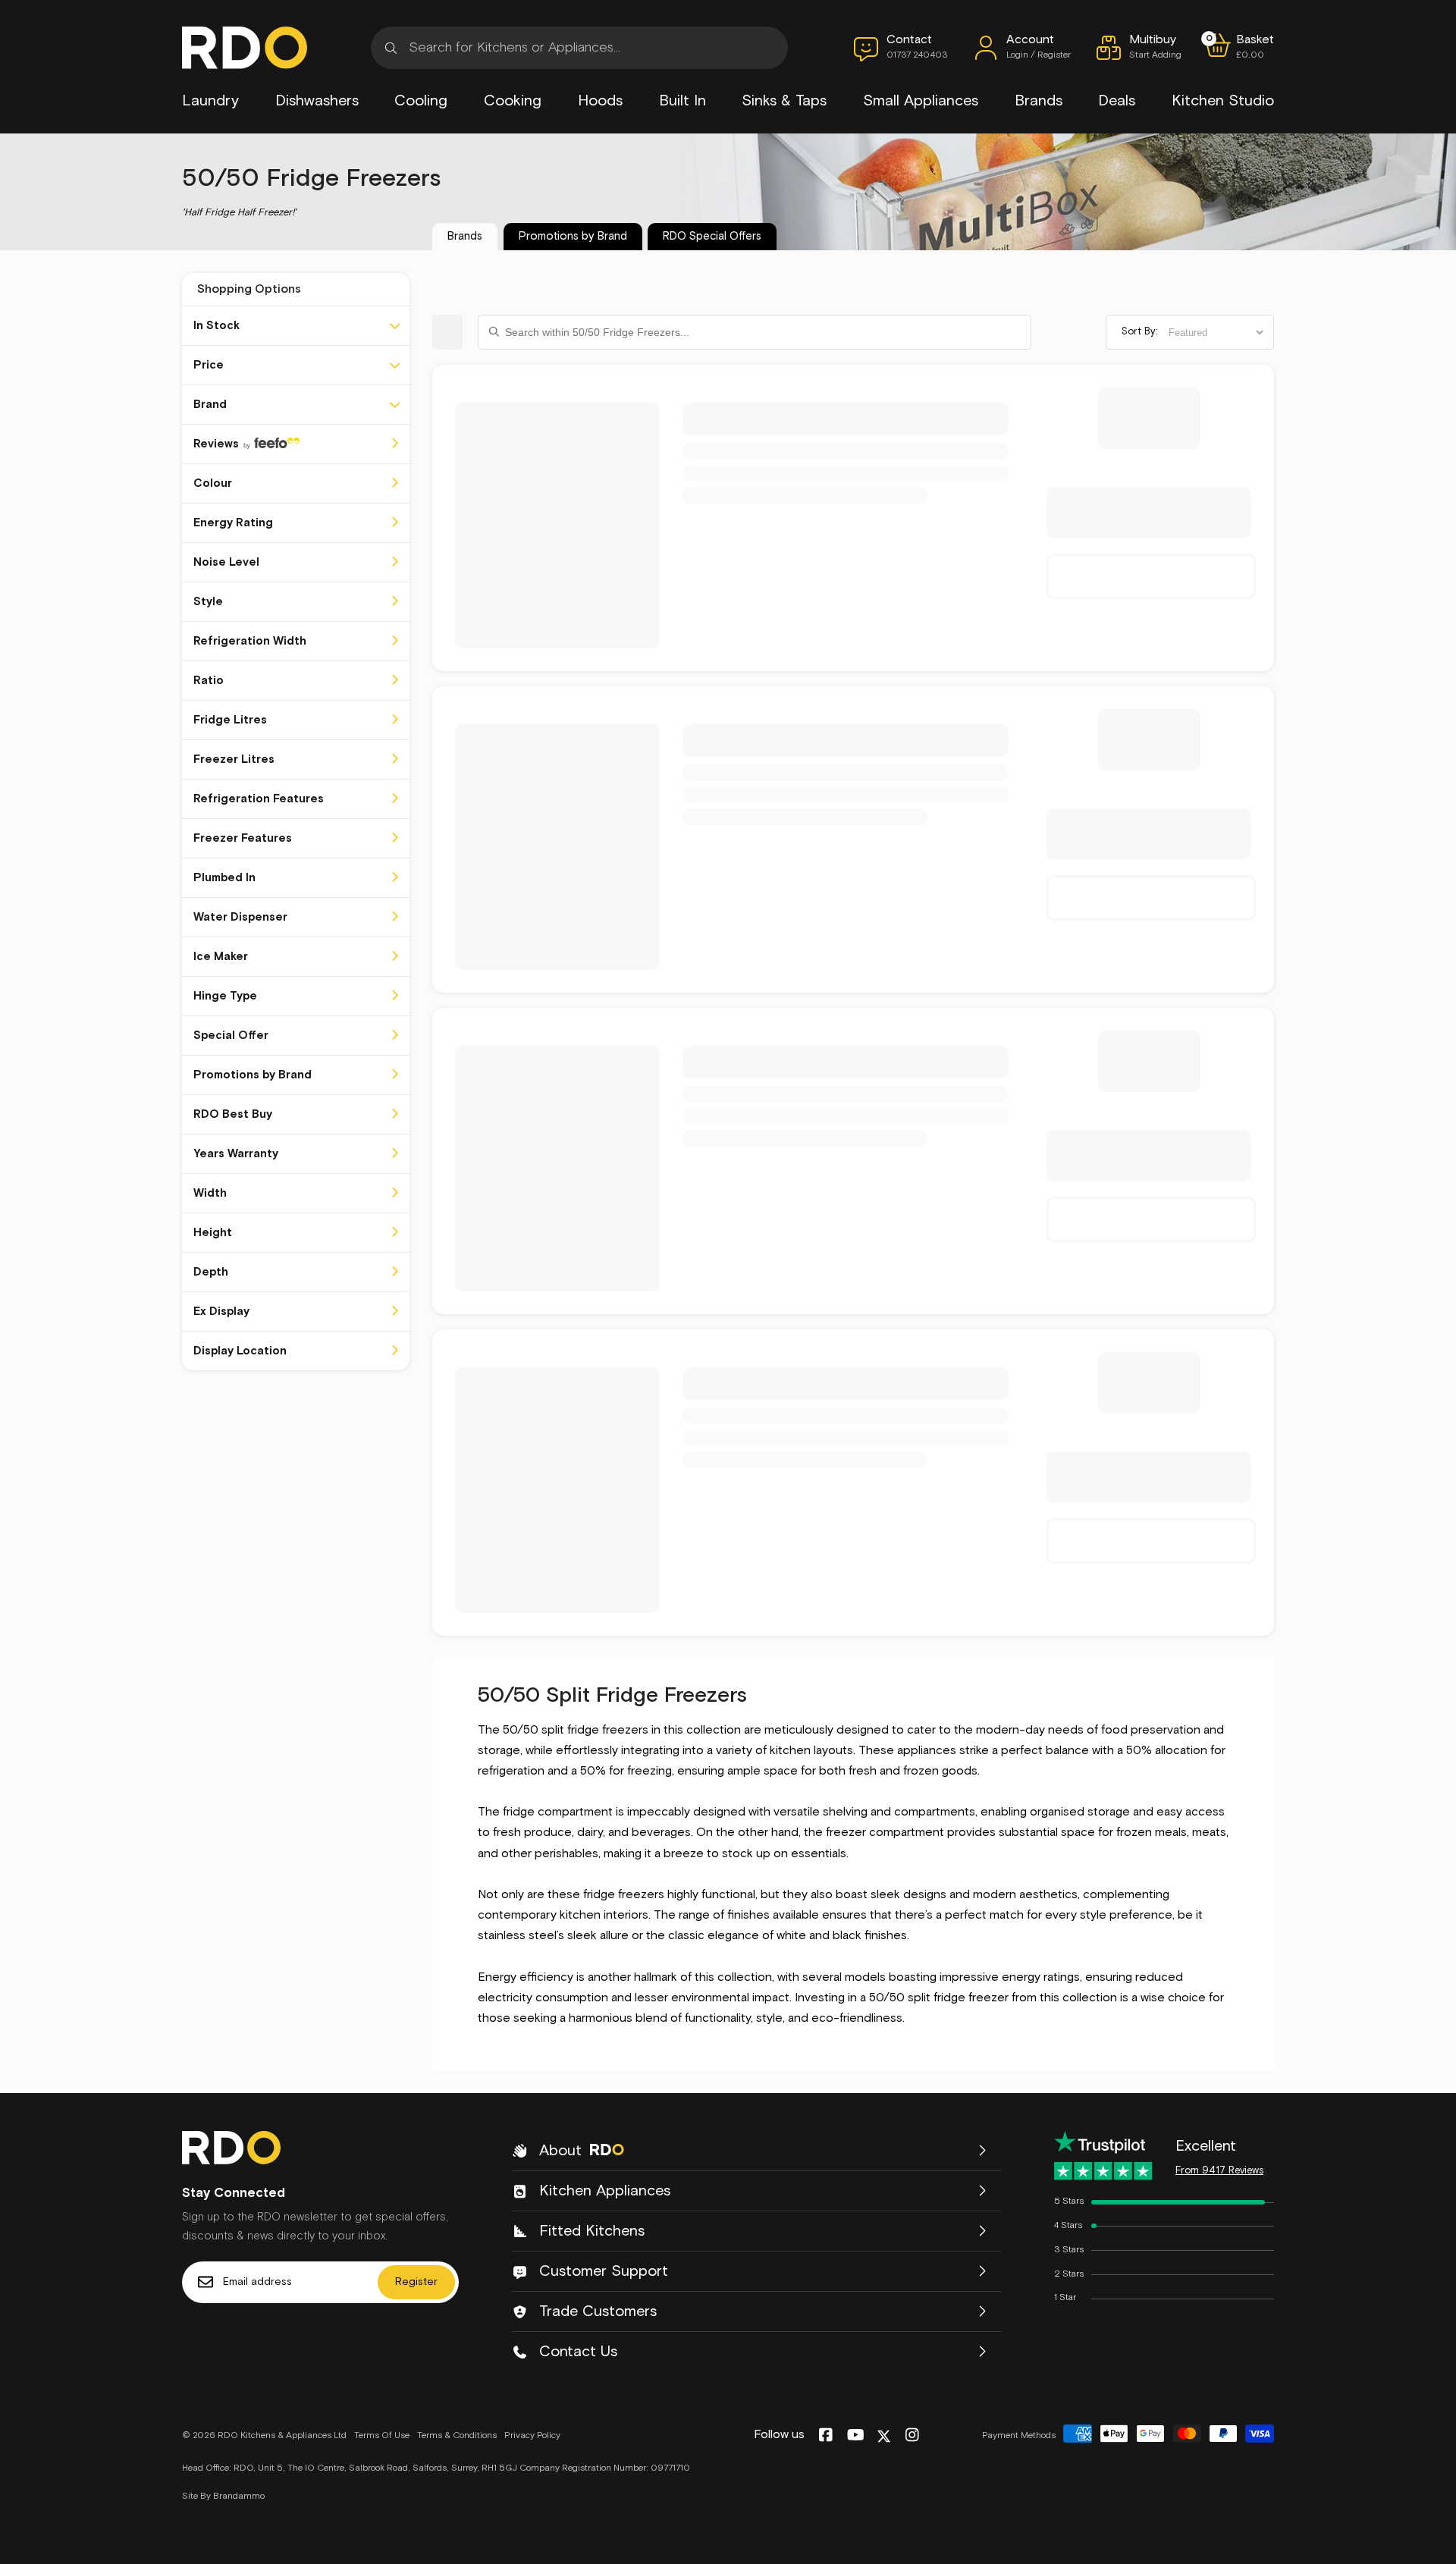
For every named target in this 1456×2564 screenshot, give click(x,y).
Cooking (513, 101)
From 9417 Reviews (1219, 2171)
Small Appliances (921, 101)
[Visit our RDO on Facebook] (825, 2436)
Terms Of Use (382, 2436)
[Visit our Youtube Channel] (856, 2436)
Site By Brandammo (223, 2497)
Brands (1039, 101)
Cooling (421, 101)
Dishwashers (317, 101)
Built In (682, 101)
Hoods (600, 101)
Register (416, 2282)
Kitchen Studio (1223, 101)
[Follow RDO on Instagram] (912, 2436)
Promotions (573, 236)
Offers (712, 236)
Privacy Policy (532, 2436)
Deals (1117, 101)
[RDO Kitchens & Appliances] (245, 48)
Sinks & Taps (784, 101)
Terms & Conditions (457, 2436)
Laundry (210, 101)
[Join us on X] (884, 2436)
